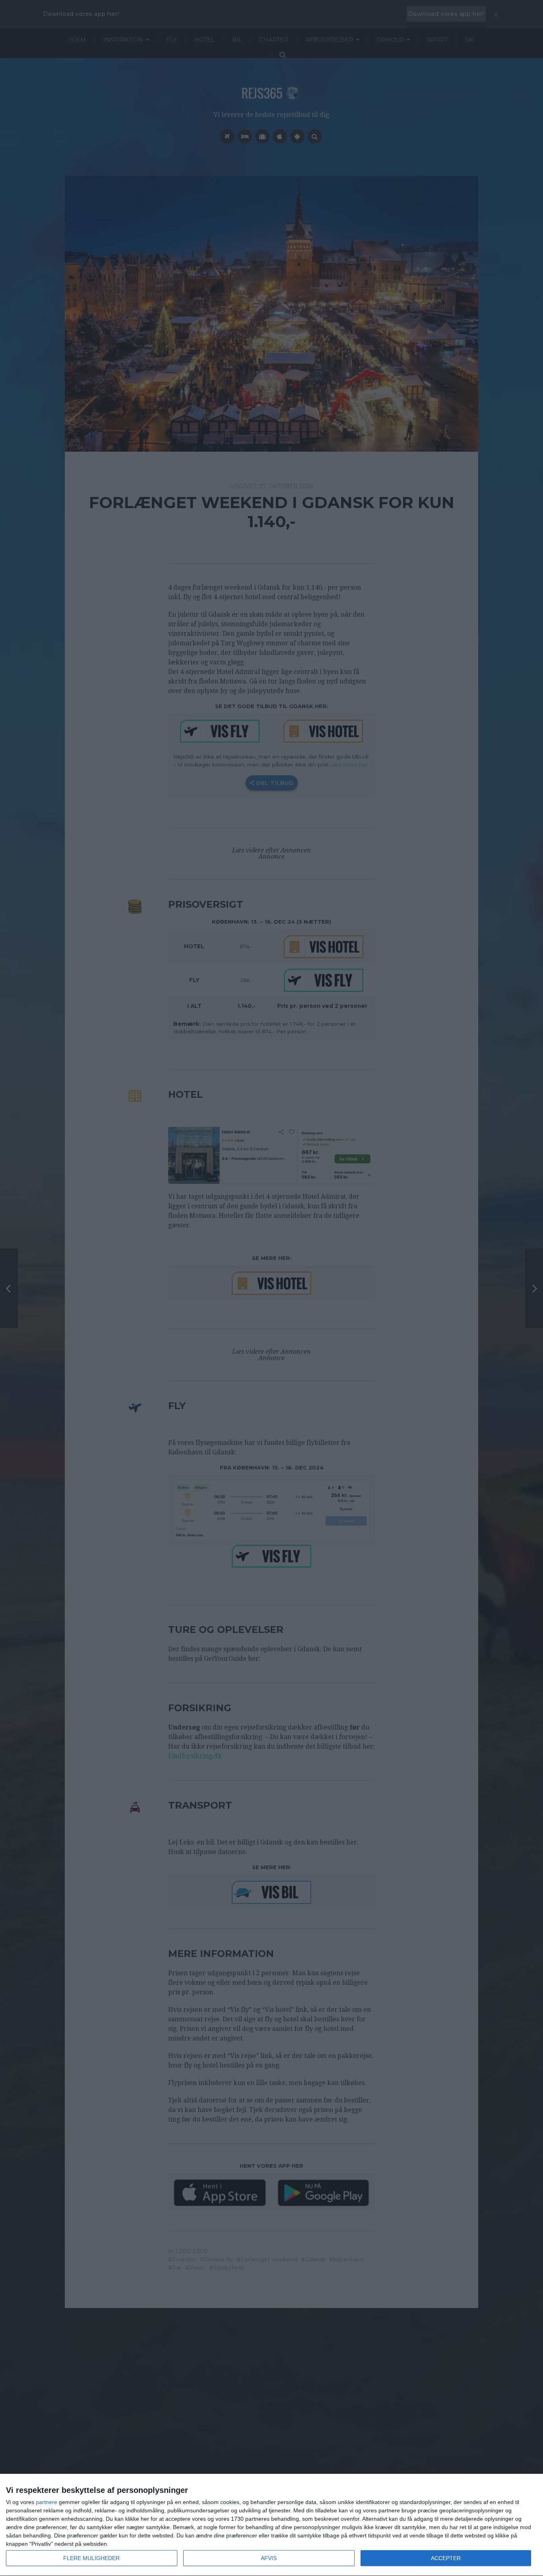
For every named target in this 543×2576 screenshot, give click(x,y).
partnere (47, 2502)
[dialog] (271, 2525)
